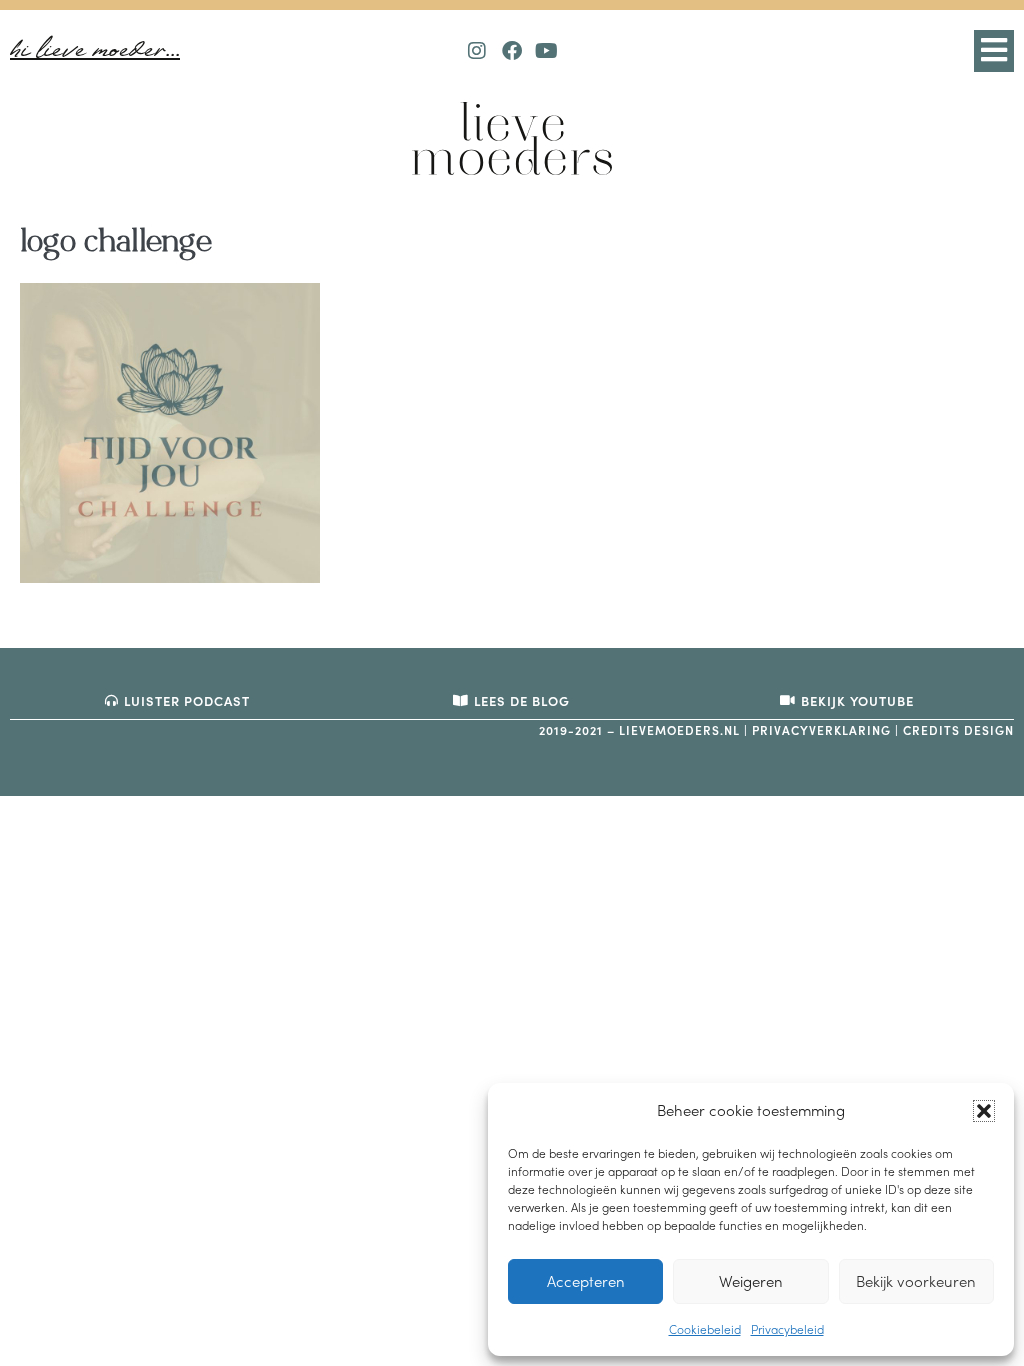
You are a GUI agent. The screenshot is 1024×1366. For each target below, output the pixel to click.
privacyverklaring (821, 730)
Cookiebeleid (705, 1329)
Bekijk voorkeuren (916, 1281)
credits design (958, 730)
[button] (984, 1111)
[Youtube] (547, 51)
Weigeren (751, 1281)
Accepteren (586, 1281)
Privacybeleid (787, 1329)
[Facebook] (512, 51)
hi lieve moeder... (95, 50)
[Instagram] (477, 51)
